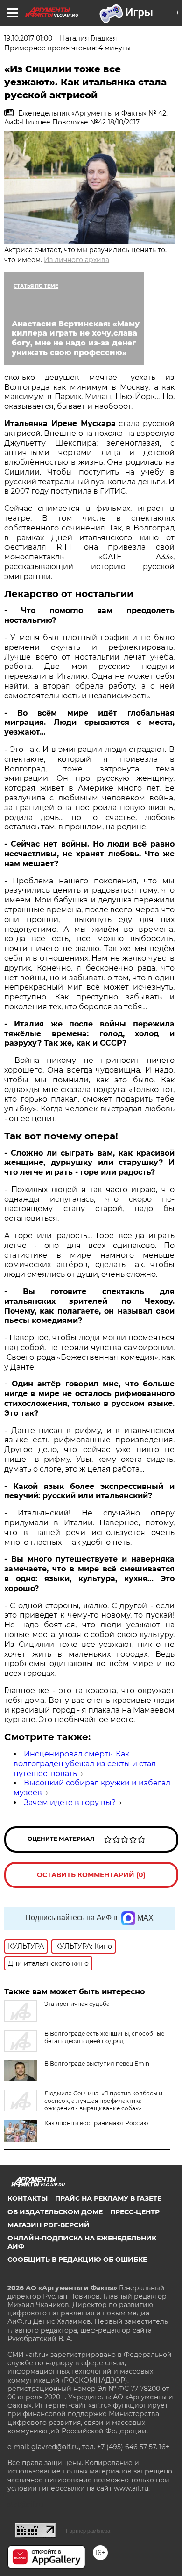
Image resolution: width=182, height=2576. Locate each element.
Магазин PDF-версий (49, 2225)
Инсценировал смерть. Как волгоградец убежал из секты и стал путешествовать (85, 1764)
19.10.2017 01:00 (28, 38)
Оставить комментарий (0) (91, 1875)
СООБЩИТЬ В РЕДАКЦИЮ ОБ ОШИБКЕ (77, 2259)
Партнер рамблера (88, 2531)
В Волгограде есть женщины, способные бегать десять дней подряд (104, 2037)
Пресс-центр (135, 2212)
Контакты (28, 2198)
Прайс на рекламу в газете (108, 2198)
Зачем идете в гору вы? (70, 1802)
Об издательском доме (55, 2212)
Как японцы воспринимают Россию (96, 2123)
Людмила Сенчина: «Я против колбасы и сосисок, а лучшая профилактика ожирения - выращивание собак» (103, 2101)
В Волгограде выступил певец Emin (97, 2063)
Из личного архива (77, 260)
